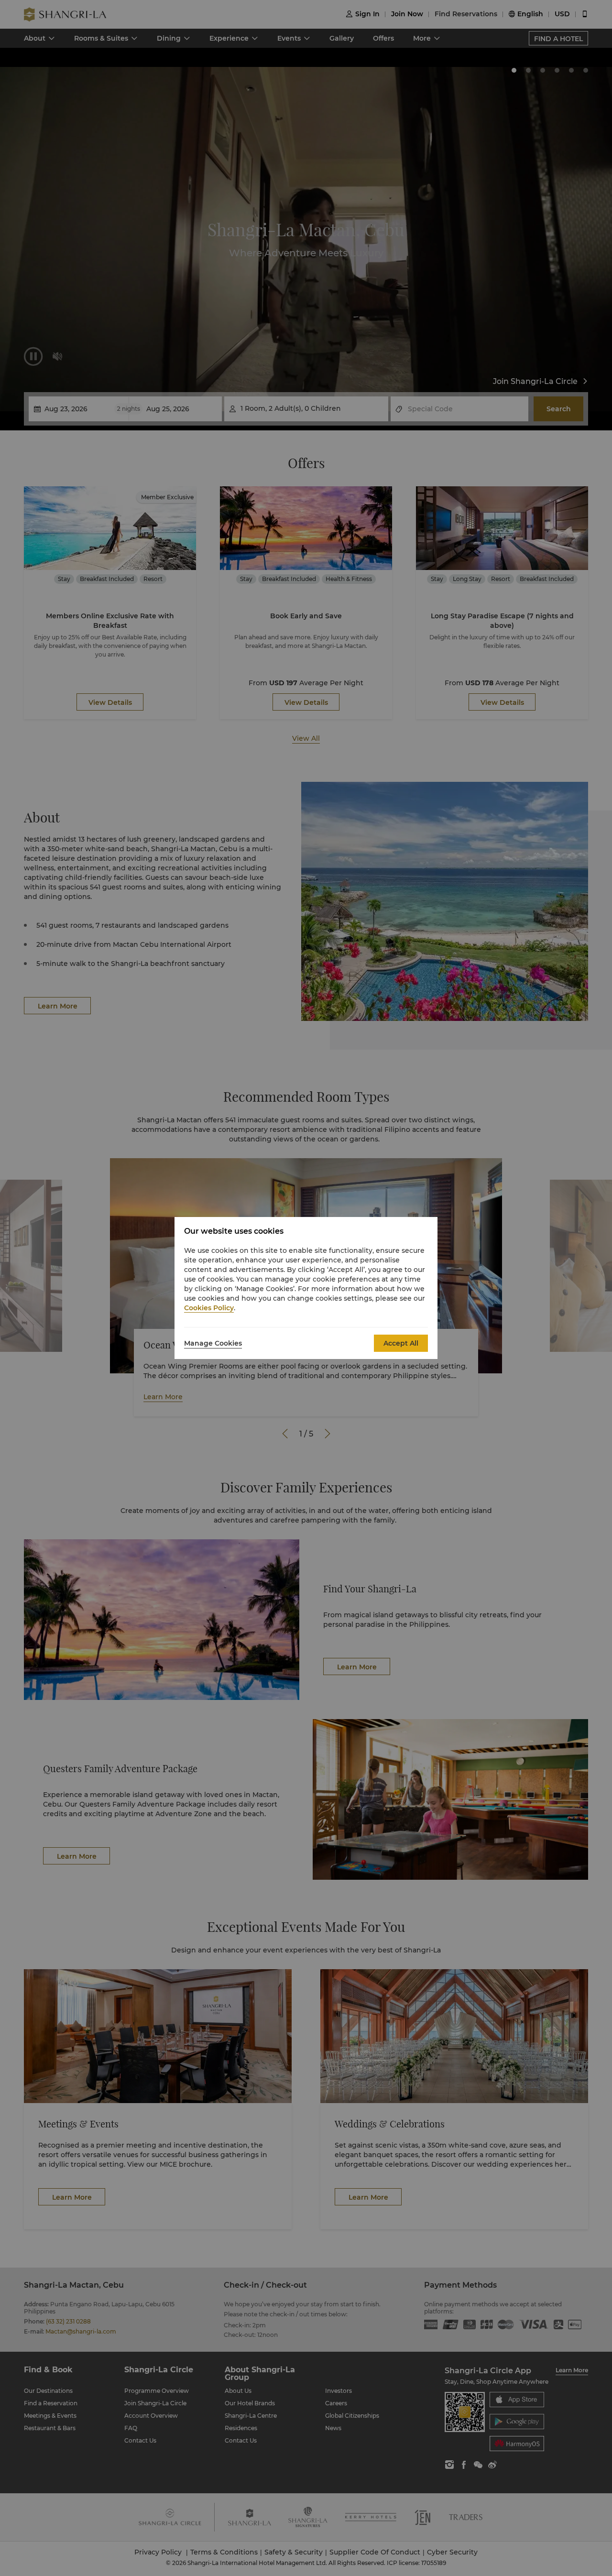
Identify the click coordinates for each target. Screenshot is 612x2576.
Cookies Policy (209, 1308)
